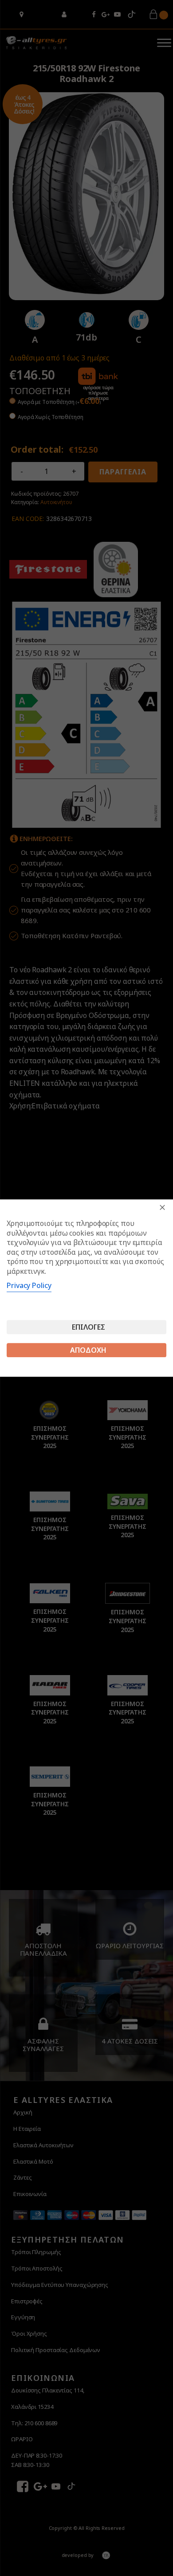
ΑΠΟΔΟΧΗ (88, 1350)
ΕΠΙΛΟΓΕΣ (88, 1327)
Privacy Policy (29, 1285)
